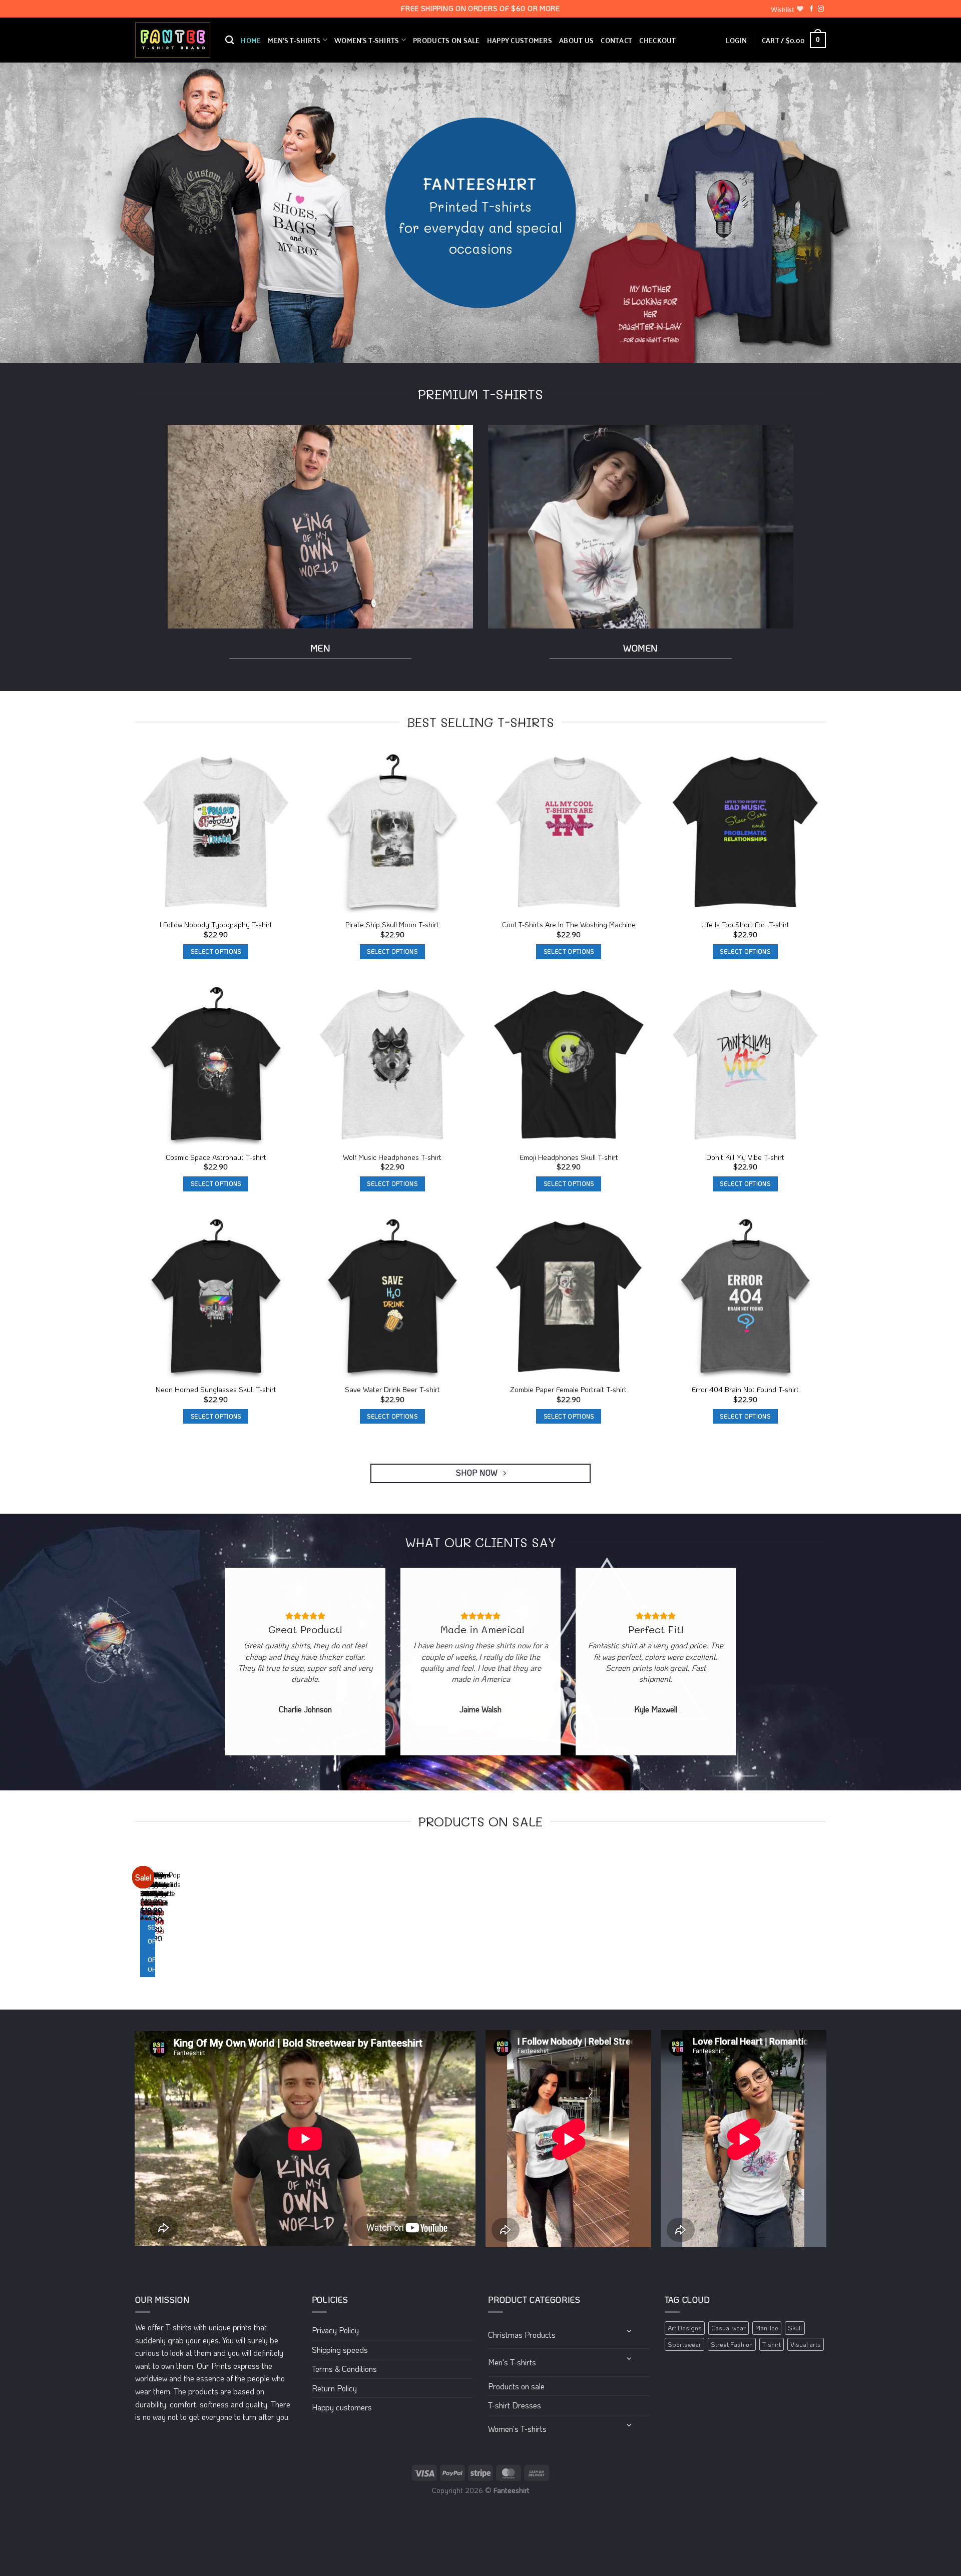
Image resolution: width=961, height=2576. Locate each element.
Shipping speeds (340, 2350)
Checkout (657, 40)
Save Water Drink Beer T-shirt (392, 1390)
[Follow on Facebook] (811, 9)
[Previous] (137, 1922)
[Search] (229, 40)
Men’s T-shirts (294, 40)
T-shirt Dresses (515, 2405)
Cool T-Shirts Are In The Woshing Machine (569, 925)
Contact (616, 40)
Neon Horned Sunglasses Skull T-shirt (216, 1390)
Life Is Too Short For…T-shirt (745, 925)
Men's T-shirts (512, 2362)
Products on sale (446, 40)
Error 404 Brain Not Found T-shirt (745, 1390)
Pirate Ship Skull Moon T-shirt (392, 925)
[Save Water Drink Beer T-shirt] (393, 1297)
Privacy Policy (335, 2330)
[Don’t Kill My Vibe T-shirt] (746, 1065)
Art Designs (685, 2328)
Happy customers (520, 40)
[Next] (165, 1922)
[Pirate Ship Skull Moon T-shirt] (393, 832)
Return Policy (334, 2388)
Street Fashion (732, 2344)
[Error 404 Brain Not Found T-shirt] (746, 1297)
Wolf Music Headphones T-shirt (392, 1157)
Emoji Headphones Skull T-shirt (569, 1157)
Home (251, 40)
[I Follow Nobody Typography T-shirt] (216, 832)
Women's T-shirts (517, 2429)
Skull (795, 2328)
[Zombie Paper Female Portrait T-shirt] (569, 1297)
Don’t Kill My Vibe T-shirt (745, 1157)
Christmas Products (522, 2335)
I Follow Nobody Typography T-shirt (216, 925)
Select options (216, 951)
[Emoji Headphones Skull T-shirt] (569, 1065)
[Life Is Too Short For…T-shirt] (746, 832)
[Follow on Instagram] (821, 9)
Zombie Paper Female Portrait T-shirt (569, 1390)
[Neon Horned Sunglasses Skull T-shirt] (216, 1297)
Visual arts (806, 2344)
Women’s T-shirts (367, 40)
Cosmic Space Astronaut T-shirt (216, 1157)
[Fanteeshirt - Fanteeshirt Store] (173, 40)
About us (576, 40)
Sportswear (684, 2344)
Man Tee (767, 2328)
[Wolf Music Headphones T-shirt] (393, 1065)
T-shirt (772, 2344)
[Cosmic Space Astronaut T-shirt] (216, 1065)
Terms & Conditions (344, 2369)
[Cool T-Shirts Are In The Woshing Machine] (569, 832)
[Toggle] (629, 2331)
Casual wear (729, 2328)
